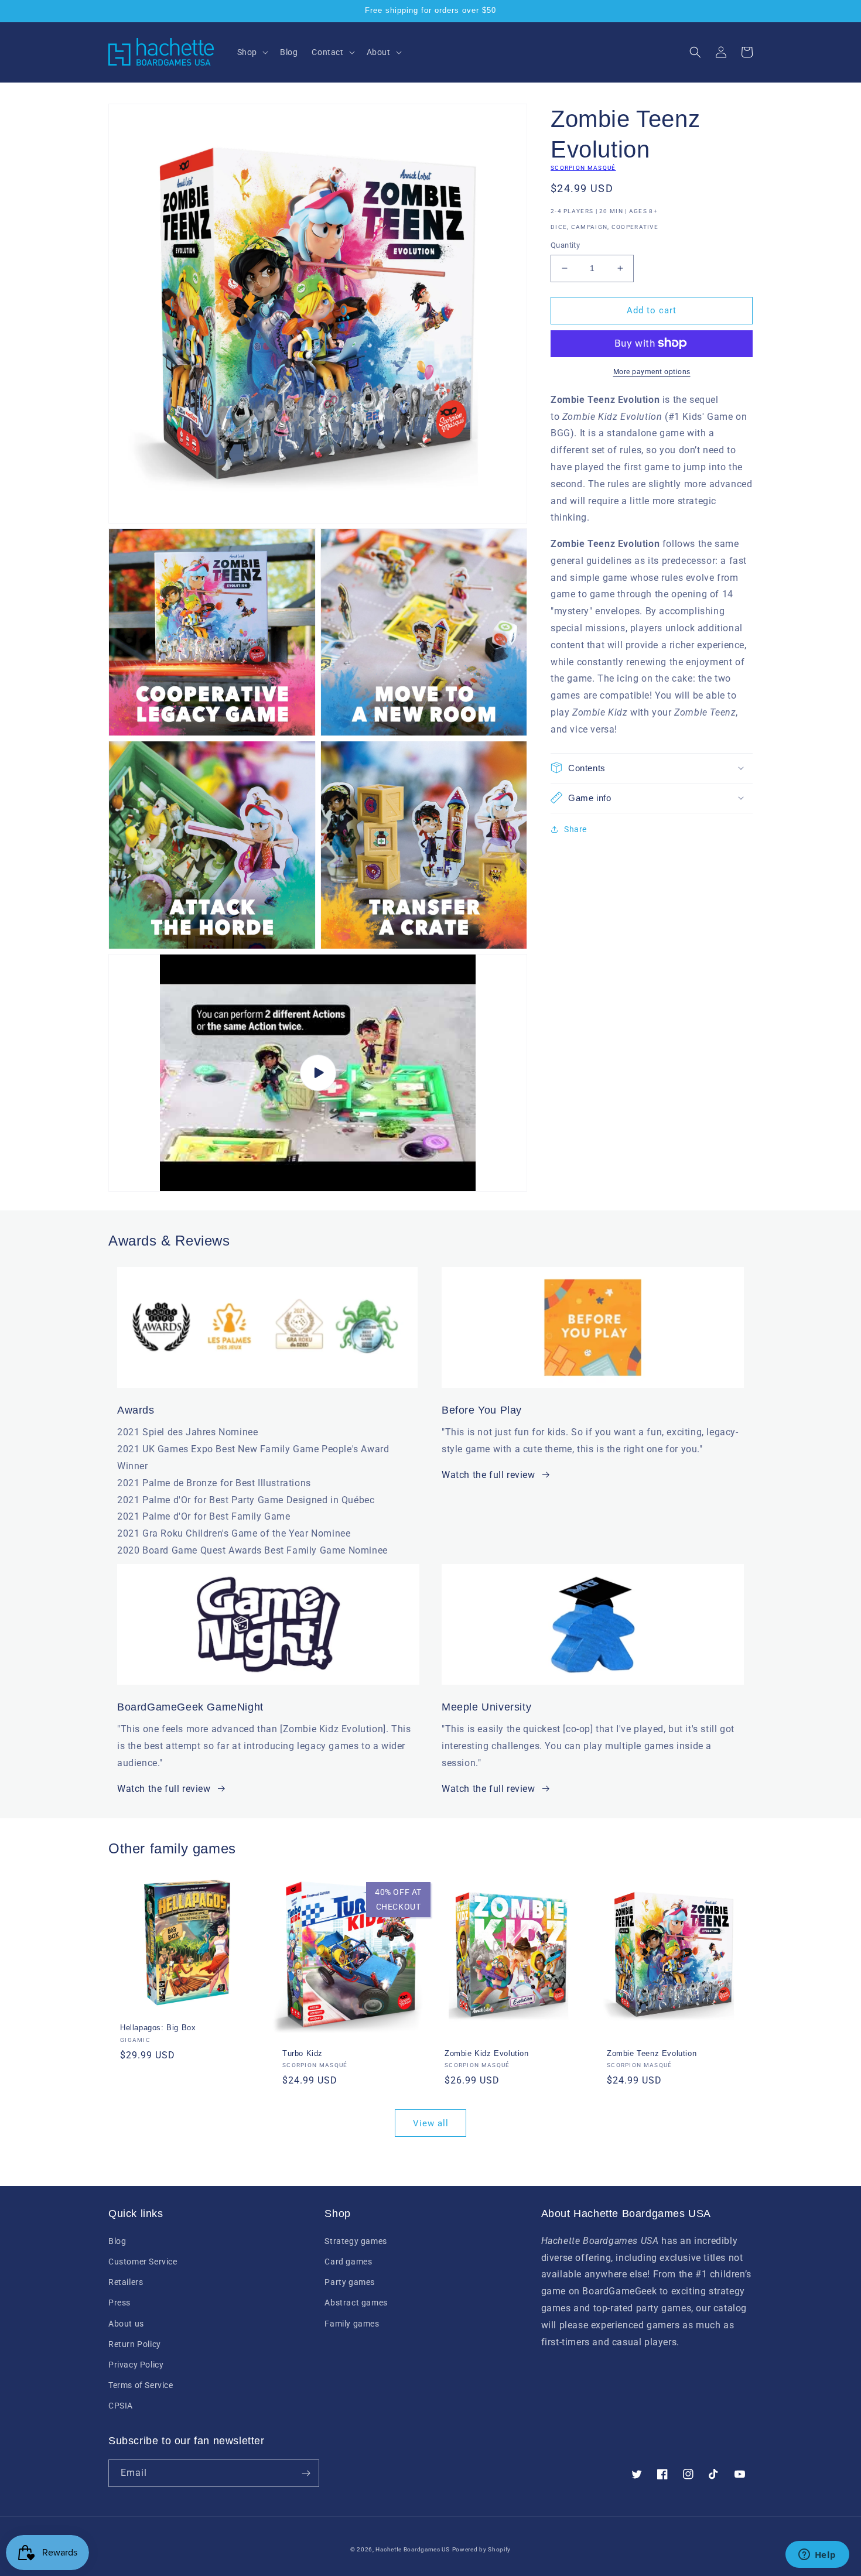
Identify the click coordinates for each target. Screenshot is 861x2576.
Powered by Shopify (482, 2549)
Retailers (126, 2282)
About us (126, 2324)
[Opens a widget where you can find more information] (817, 2556)
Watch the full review (488, 1475)
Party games (350, 2282)
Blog (117, 2241)
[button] (252, 52)
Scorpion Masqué (583, 168)
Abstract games (356, 2303)
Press (119, 2303)
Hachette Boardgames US (412, 2549)
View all (431, 2123)
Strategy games (356, 2241)
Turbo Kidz (303, 2053)
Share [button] (575, 829)
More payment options (652, 371)
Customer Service (143, 2262)
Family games (352, 2324)
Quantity (565, 245)
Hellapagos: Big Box (158, 2028)
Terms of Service (141, 2385)
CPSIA (121, 2406)
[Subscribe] (306, 2473)
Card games (348, 2262)
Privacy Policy (136, 2365)
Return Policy (135, 2344)
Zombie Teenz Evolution (652, 2053)
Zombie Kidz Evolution (487, 2053)
